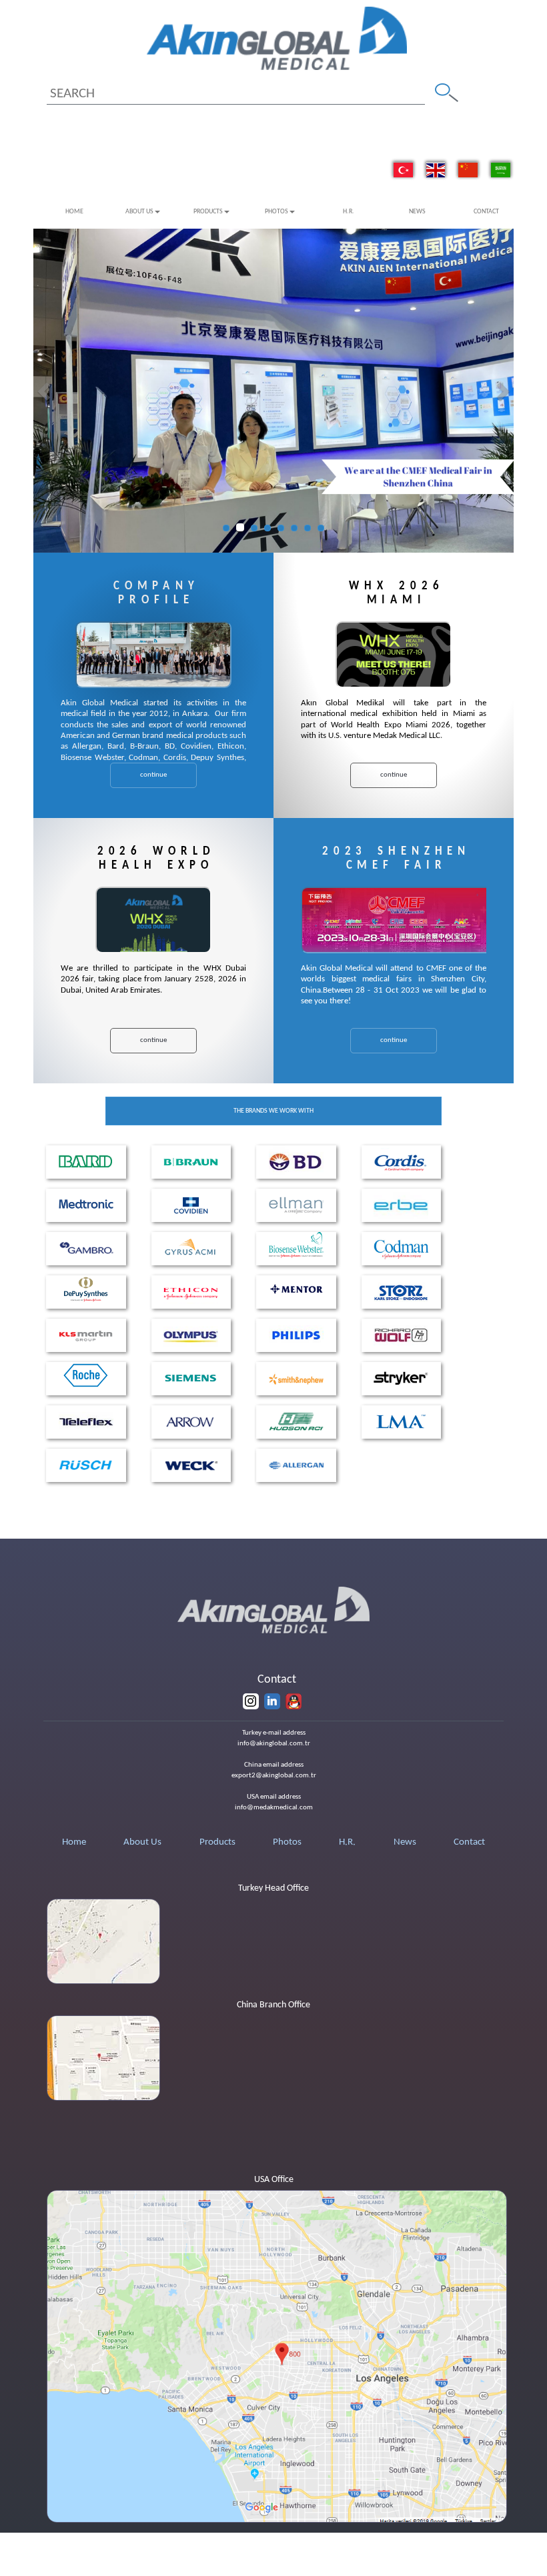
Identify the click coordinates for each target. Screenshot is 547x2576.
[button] (45, 391)
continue (153, 775)
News (417, 212)
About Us (139, 212)
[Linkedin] (272, 1701)
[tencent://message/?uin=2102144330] (294, 1701)
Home (74, 212)
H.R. (349, 212)
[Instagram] (251, 1701)
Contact (486, 212)
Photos (277, 212)
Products (208, 212)
